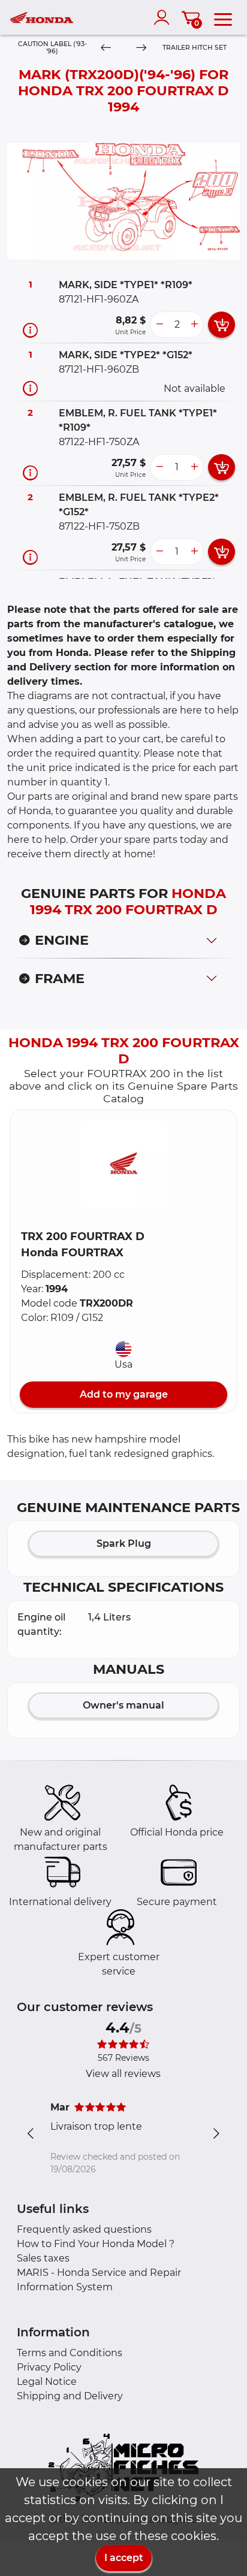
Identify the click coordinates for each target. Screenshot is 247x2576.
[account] (164, 17)
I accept (124, 2558)
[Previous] (106, 48)
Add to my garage (124, 1394)
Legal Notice (47, 2382)
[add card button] (222, 325)
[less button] (159, 325)
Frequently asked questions (84, 2229)
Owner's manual (123, 1705)
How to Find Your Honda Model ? (96, 2244)
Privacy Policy (49, 2367)
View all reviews (123, 2074)
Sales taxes (43, 2258)
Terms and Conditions (70, 2353)
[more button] (194, 325)
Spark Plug (124, 1544)
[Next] (141, 48)
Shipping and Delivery (70, 2396)
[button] (123, 1164)
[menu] (223, 17)
